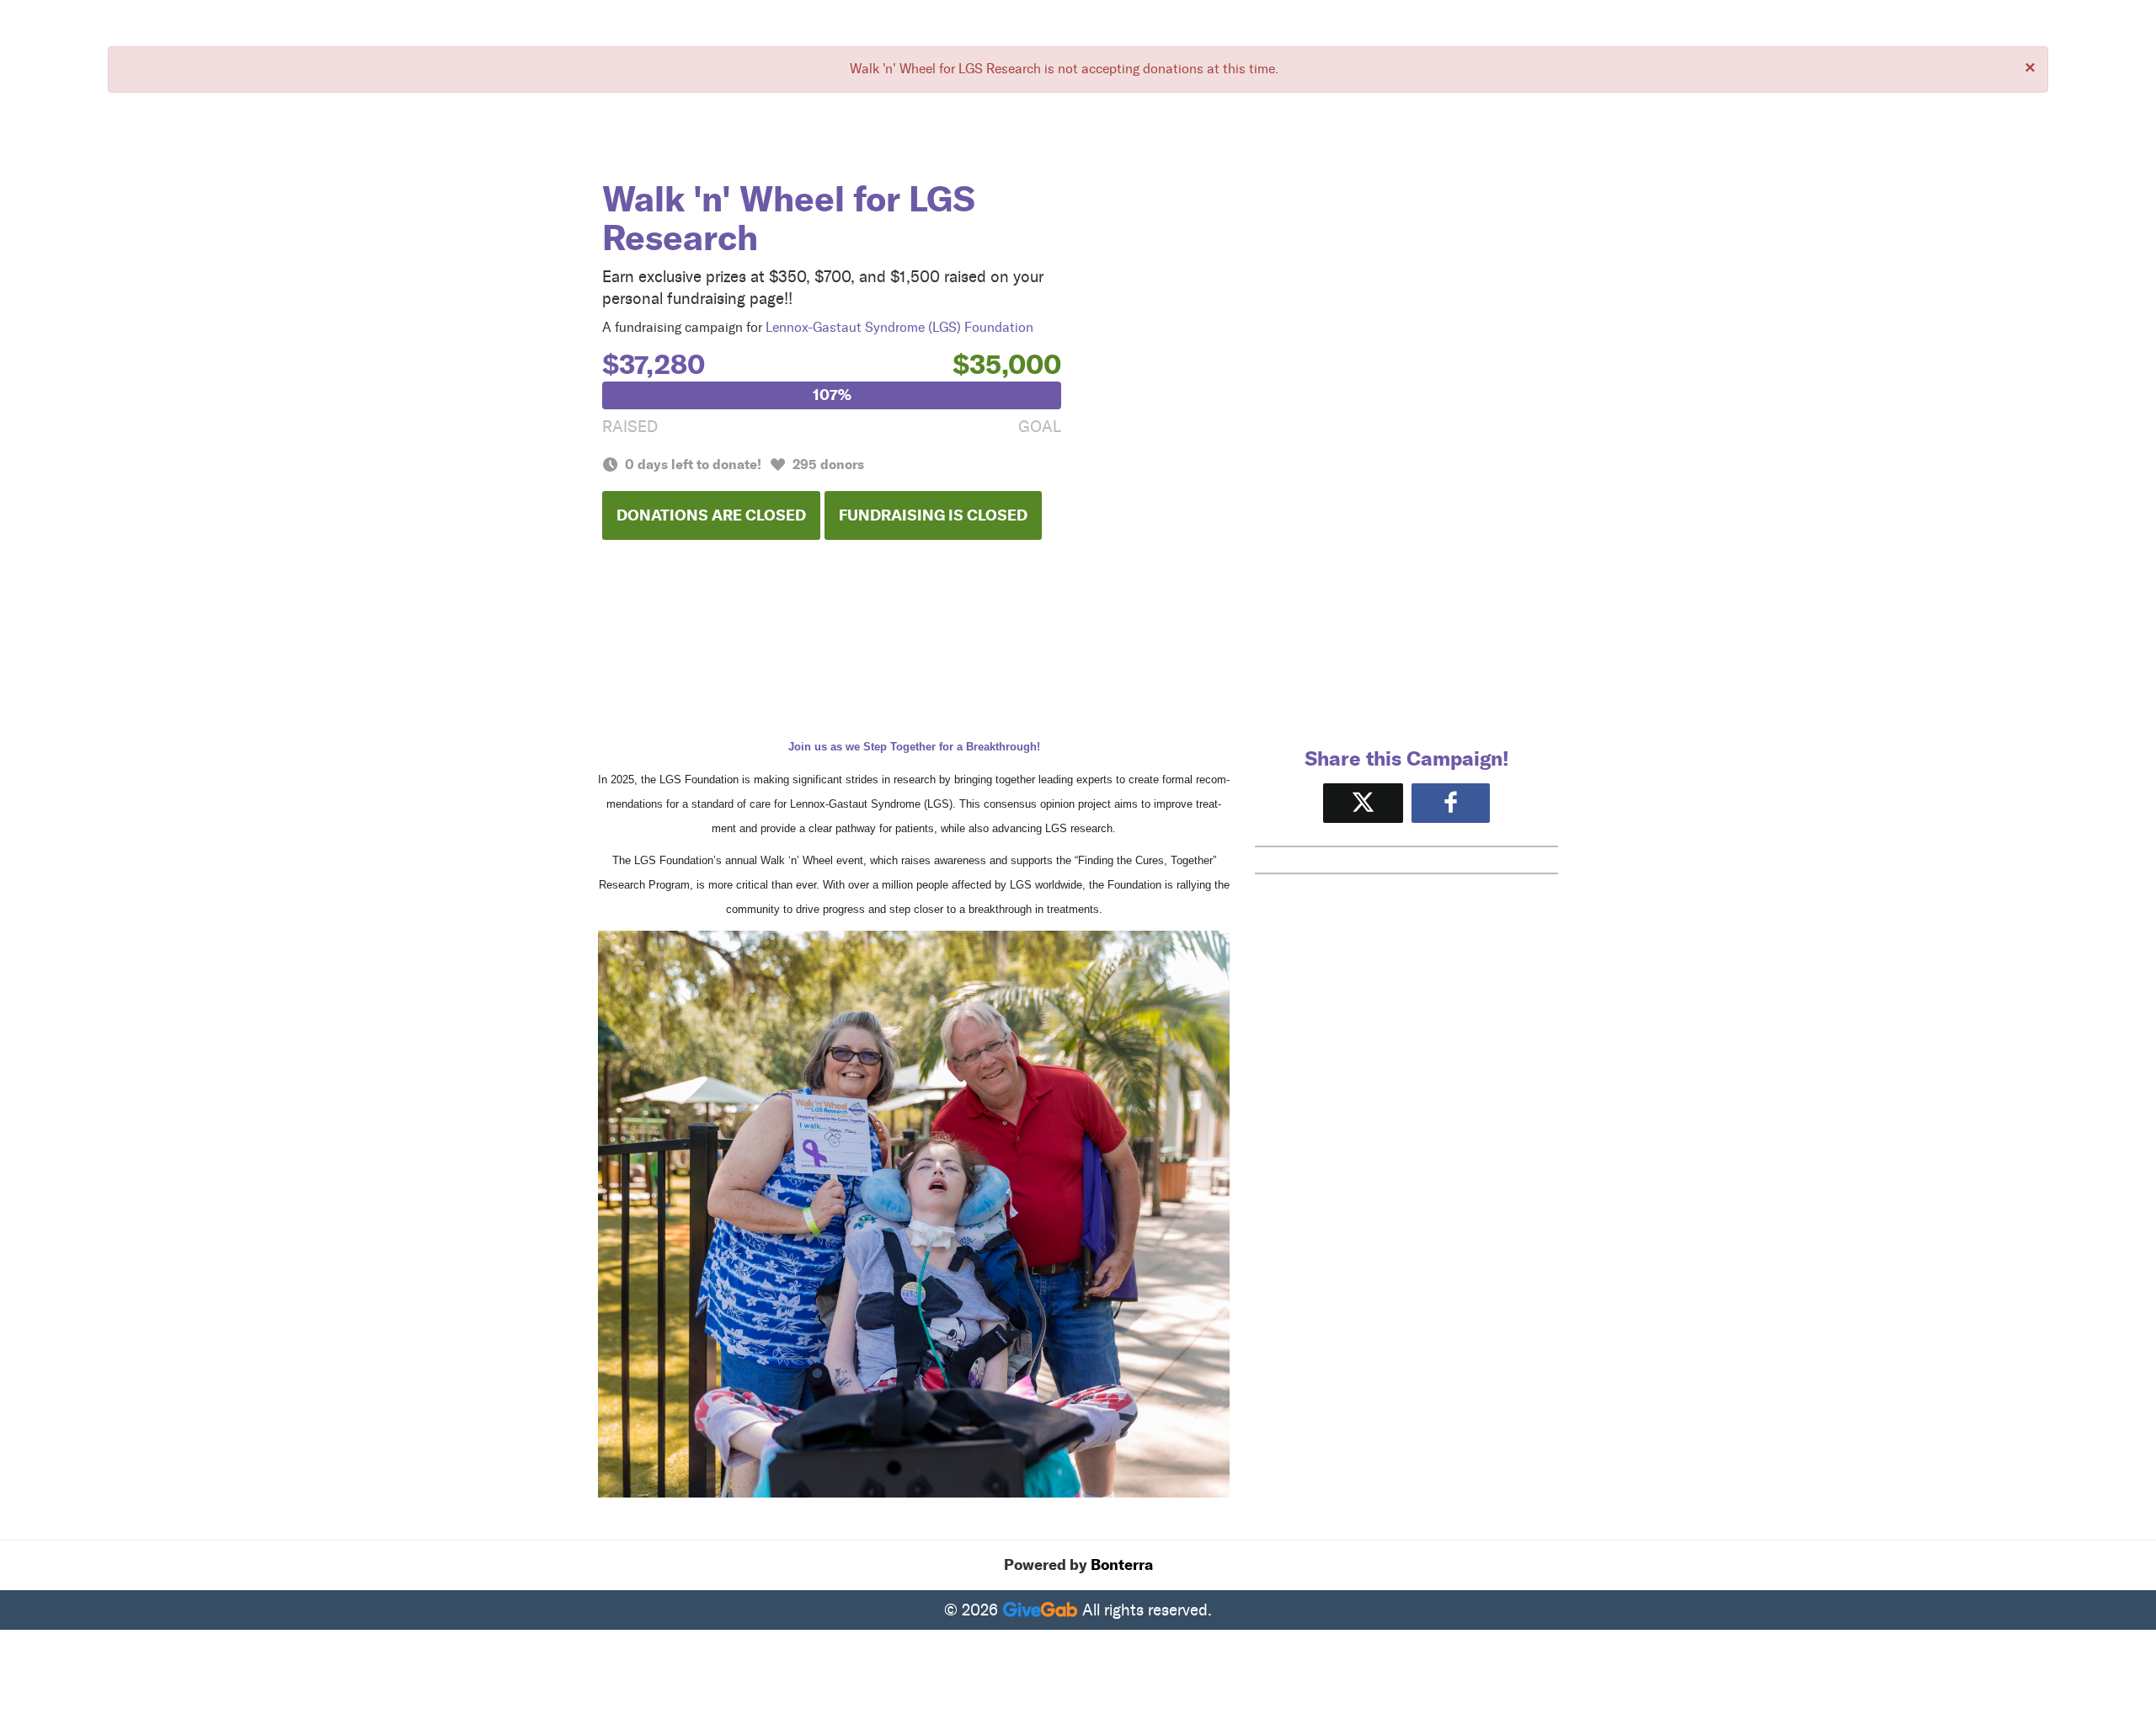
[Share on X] (1363, 803)
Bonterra (1122, 1565)
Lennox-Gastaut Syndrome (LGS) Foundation (899, 327)
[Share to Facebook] (1451, 803)
